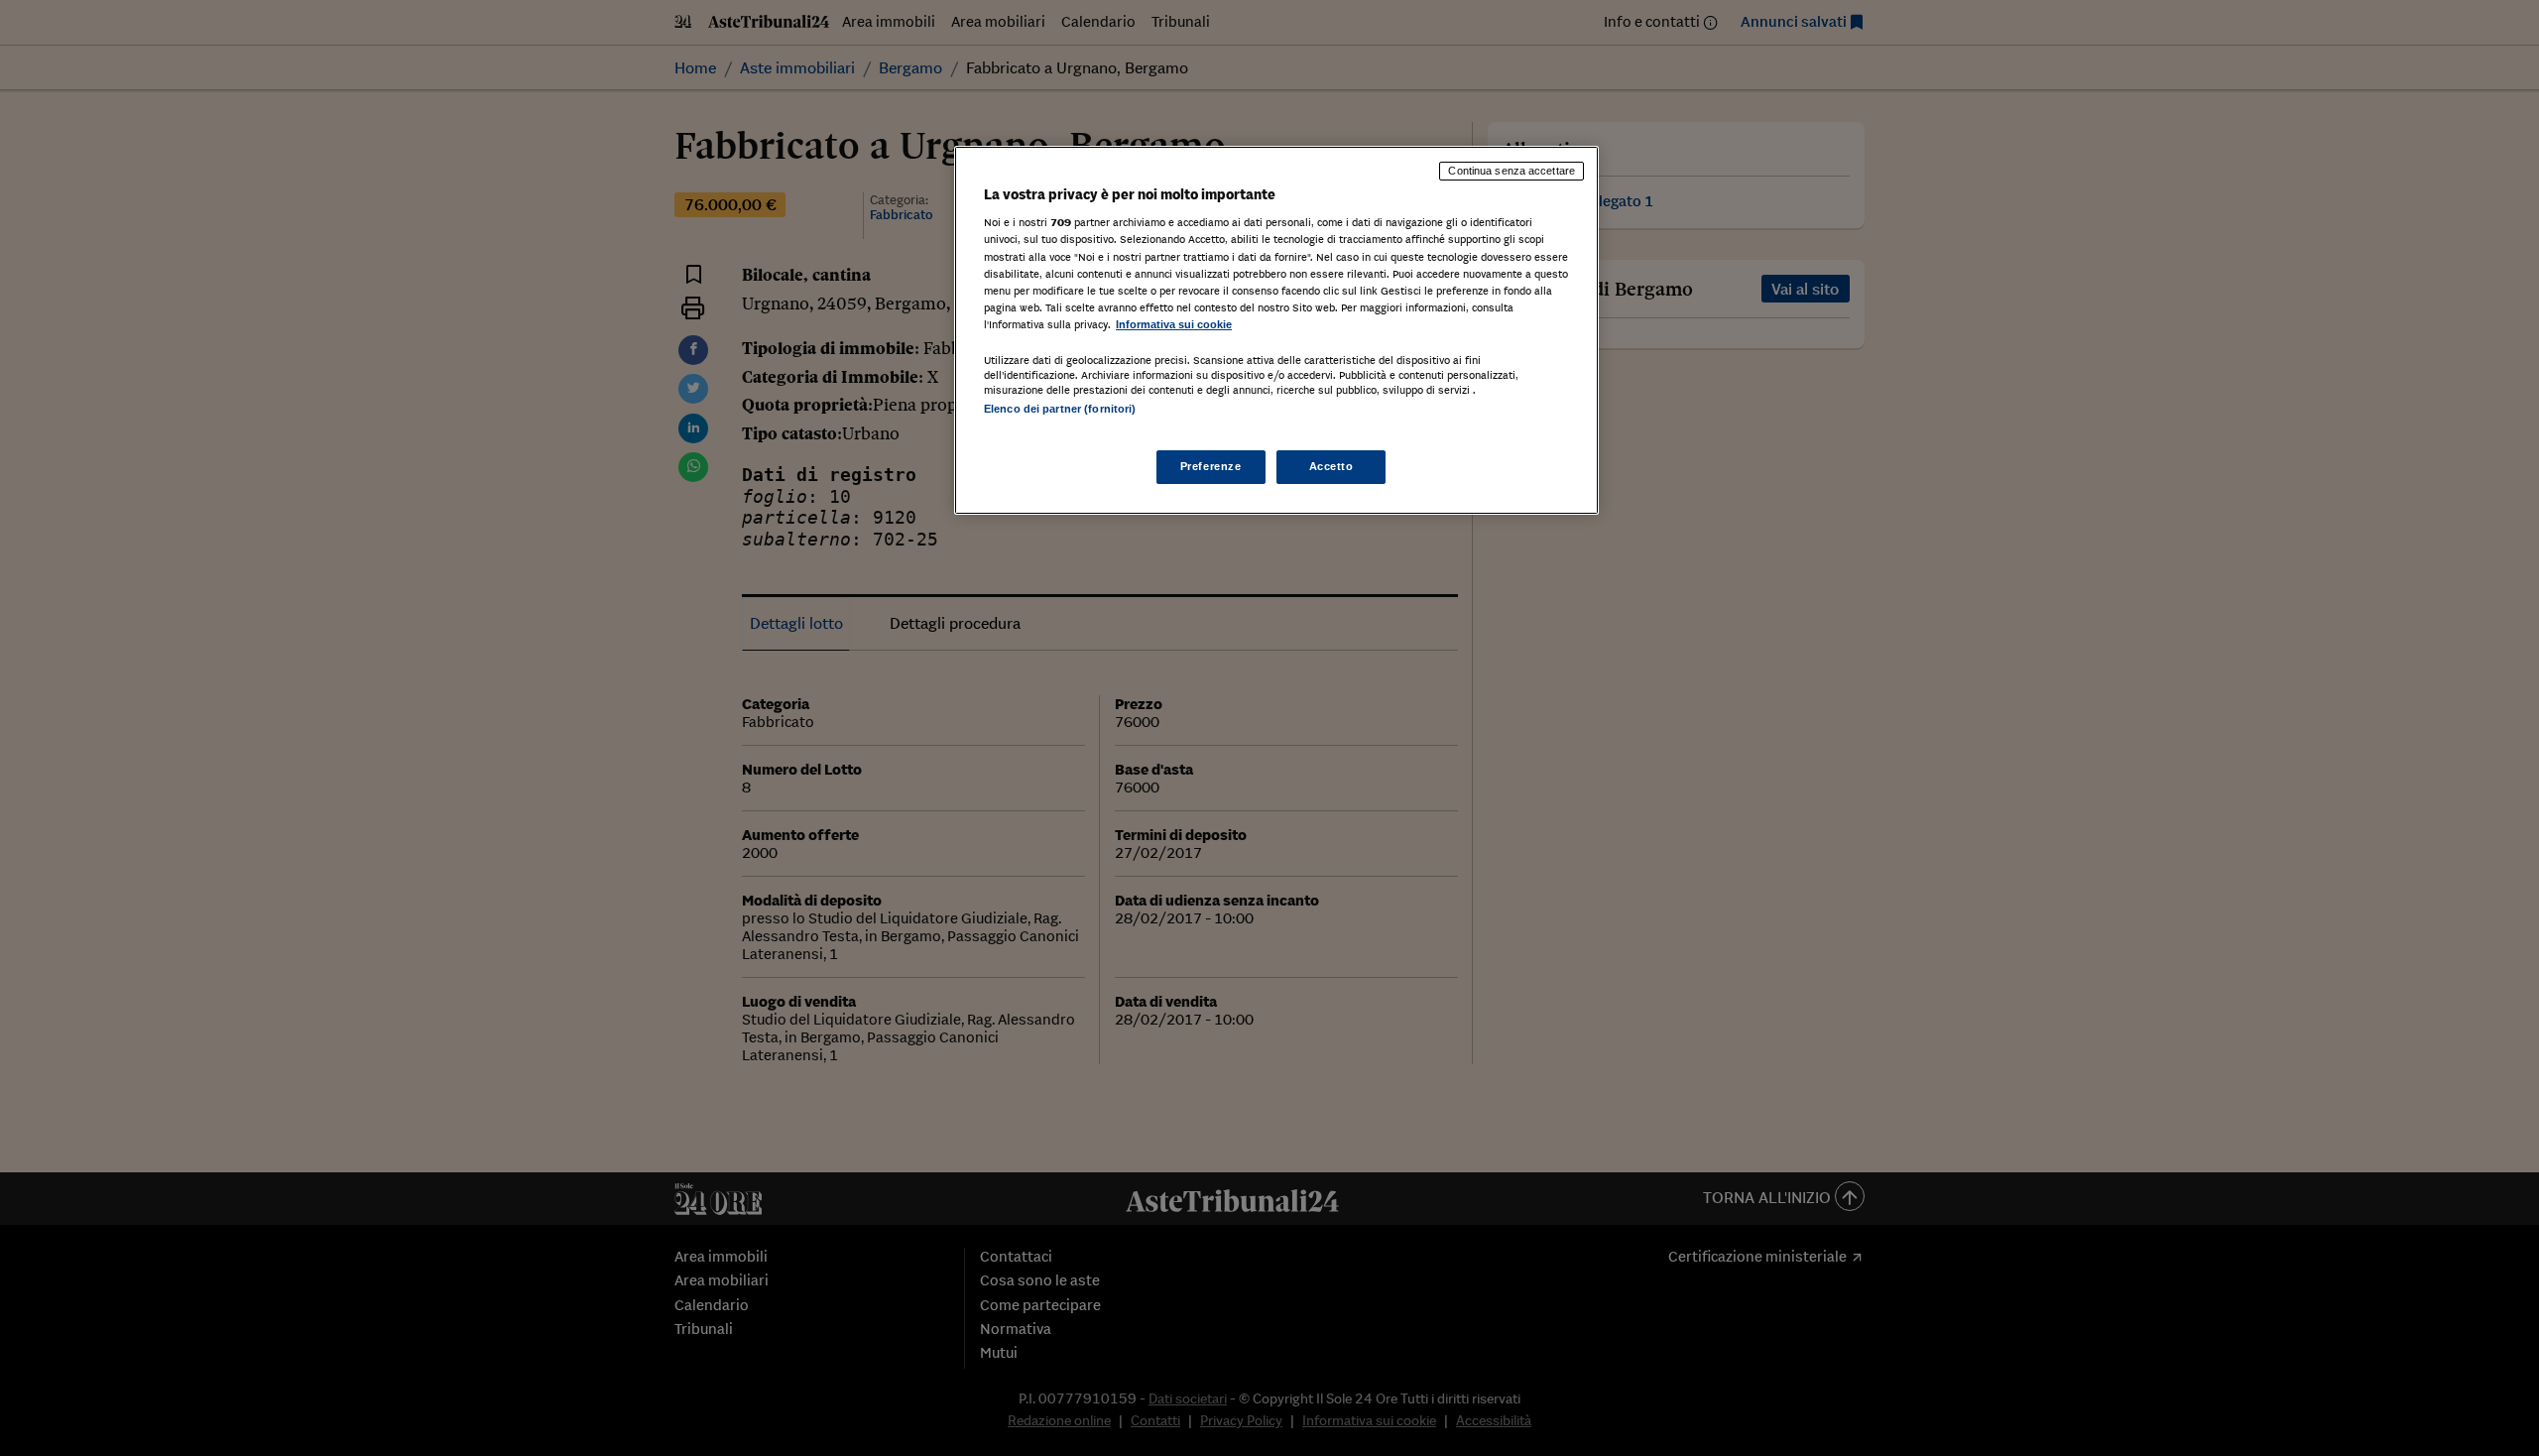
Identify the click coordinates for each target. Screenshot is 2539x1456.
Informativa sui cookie (1174, 324)
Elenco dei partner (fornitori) (1060, 409)
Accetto (1331, 466)
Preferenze (1211, 466)
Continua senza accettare (1511, 171)
